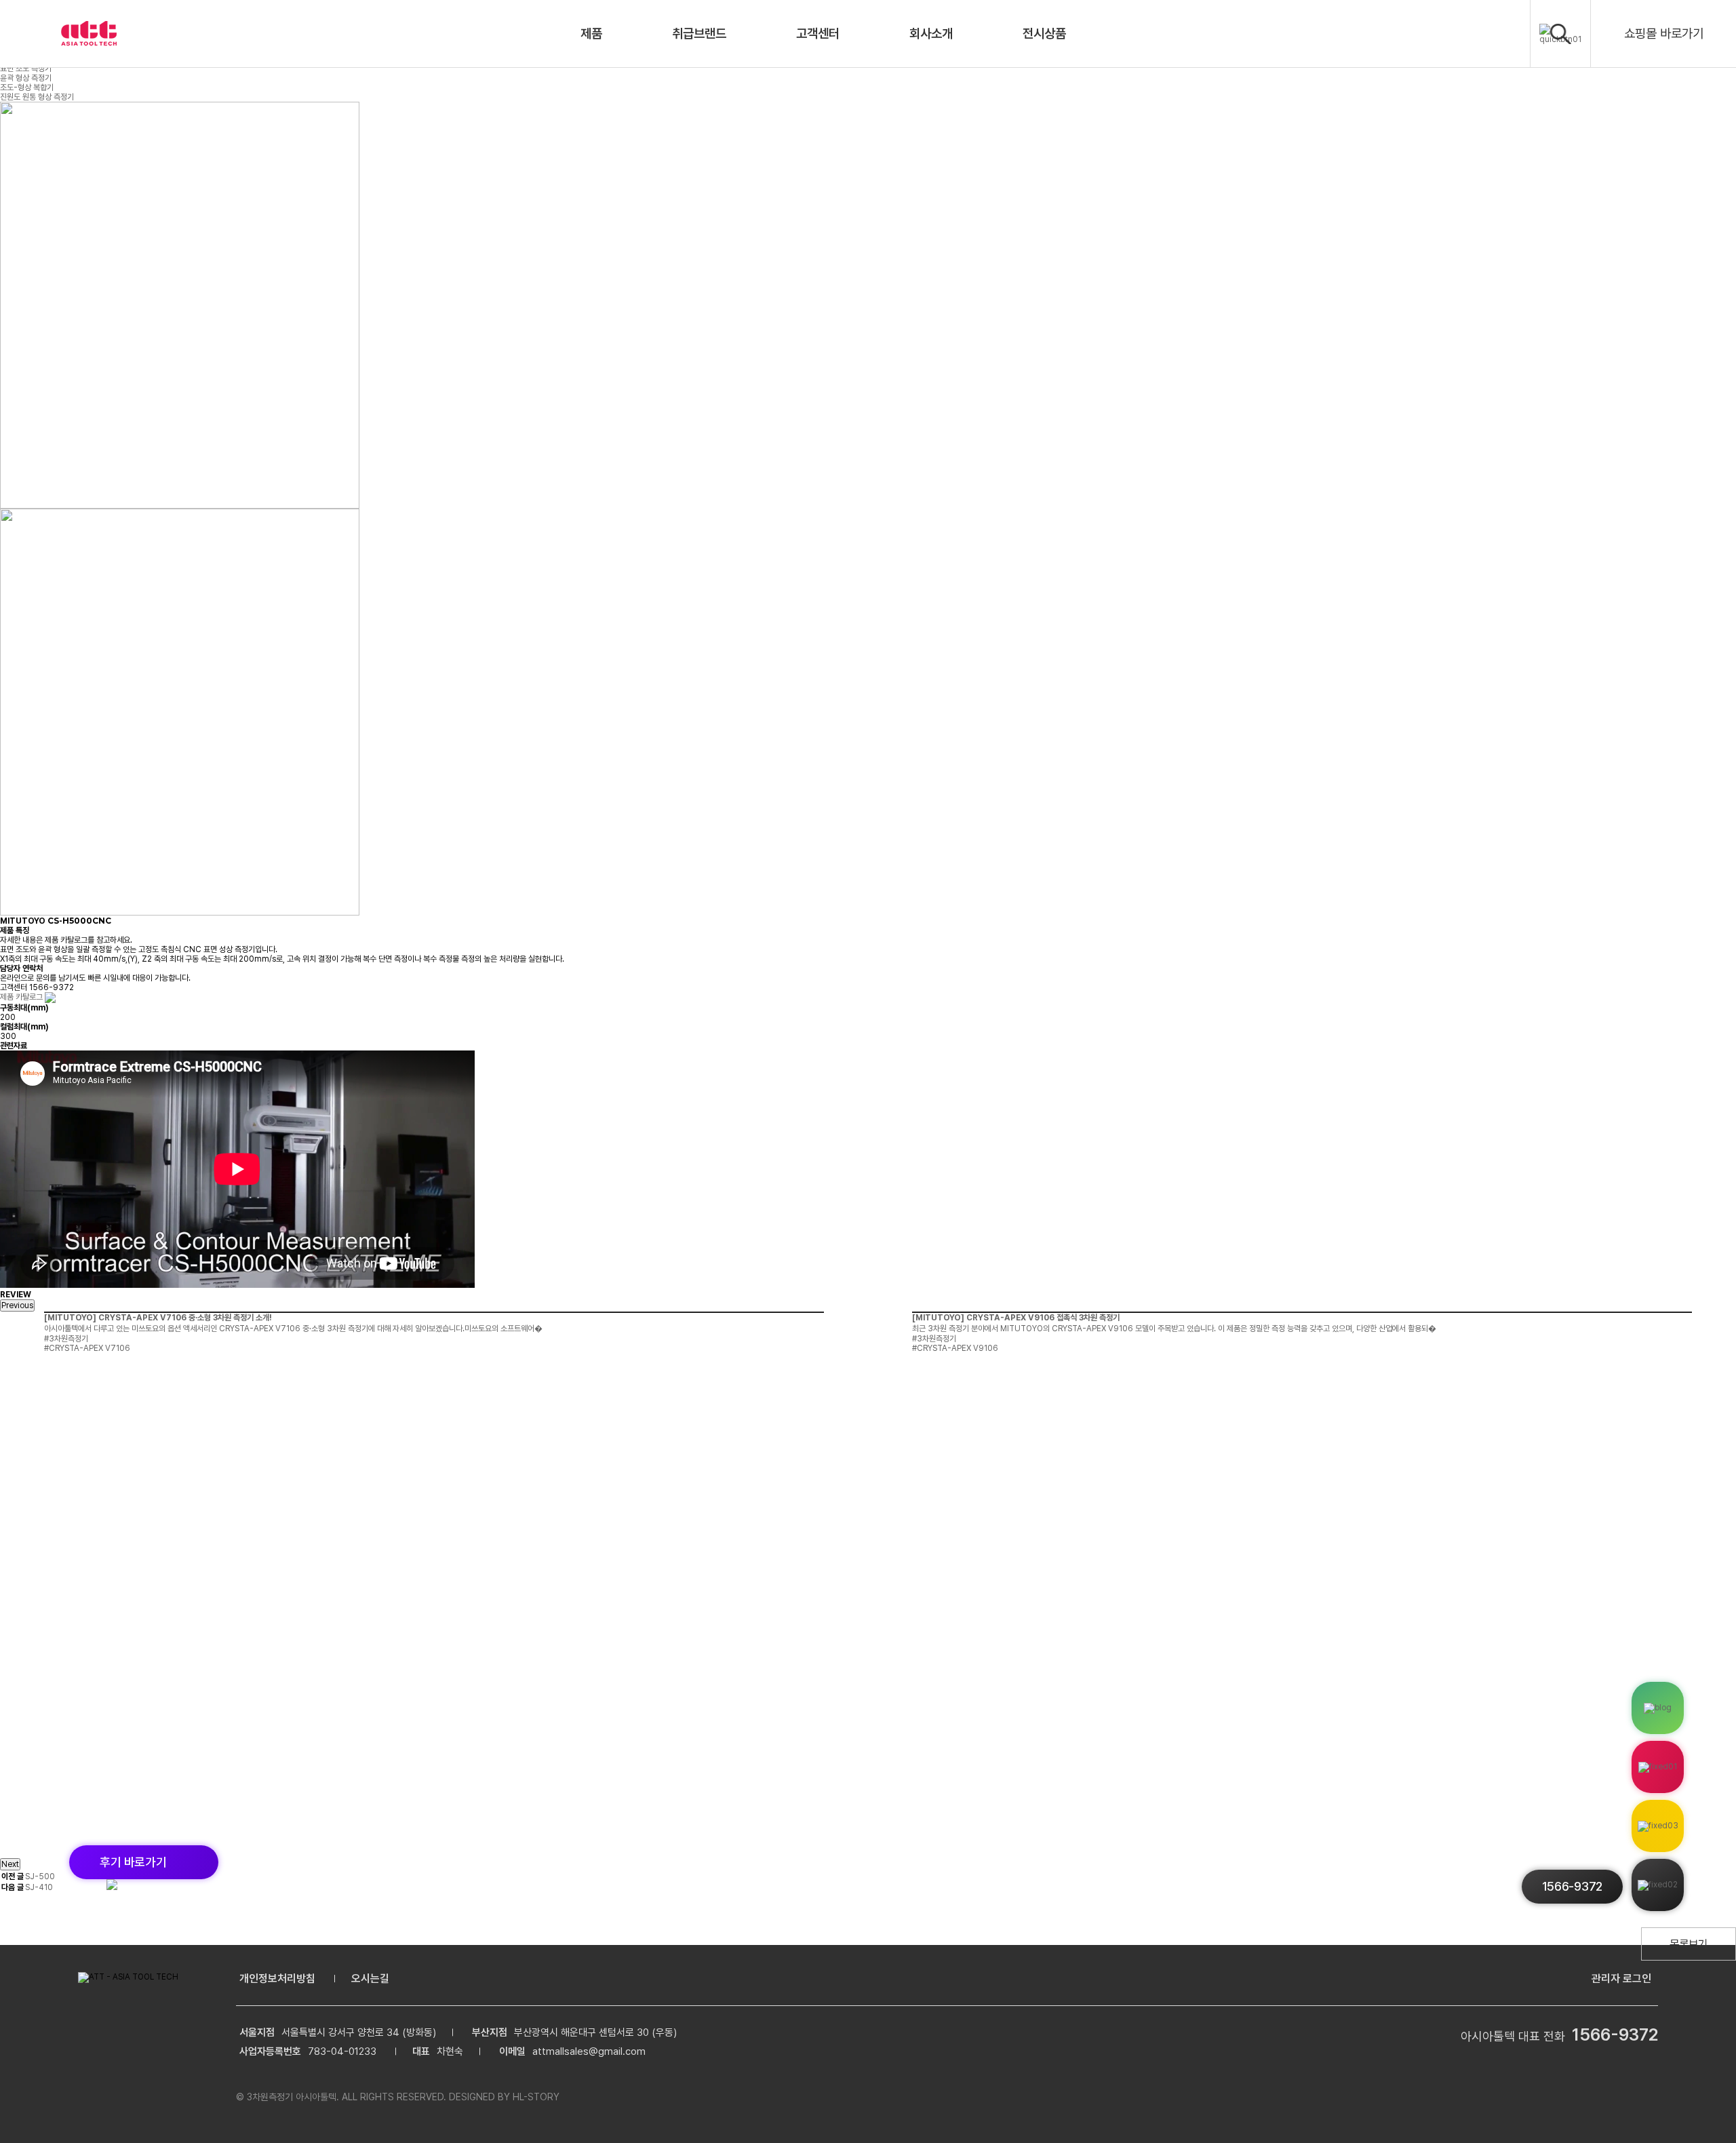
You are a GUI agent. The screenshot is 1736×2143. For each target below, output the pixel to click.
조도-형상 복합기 (27, 87)
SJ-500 (40, 1876)
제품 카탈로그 (22, 997)
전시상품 (1044, 34)
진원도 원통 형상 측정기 (37, 97)
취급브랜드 (699, 34)
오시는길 (370, 1979)
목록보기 (1689, 1944)
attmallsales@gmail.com (589, 2051)
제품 (591, 34)
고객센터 (818, 34)
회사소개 (931, 34)
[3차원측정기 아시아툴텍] (89, 34)
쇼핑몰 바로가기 (1664, 34)
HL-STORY (536, 2097)
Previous (17, 1305)
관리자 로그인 (1621, 1979)
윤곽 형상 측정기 (26, 78)
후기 (133, 1862)
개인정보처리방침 (277, 1979)
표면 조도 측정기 (26, 68)
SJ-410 (39, 1887)
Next (10, 1864)
